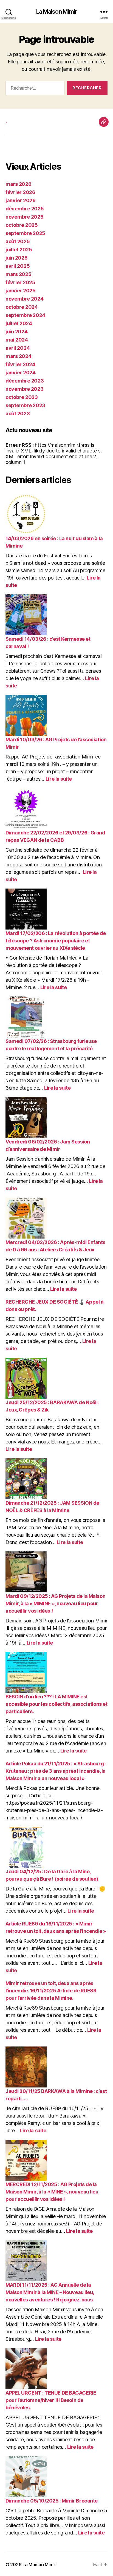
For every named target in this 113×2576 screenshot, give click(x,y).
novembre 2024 (25, 299)
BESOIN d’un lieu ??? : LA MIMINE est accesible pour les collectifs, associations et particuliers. (56, 1704)
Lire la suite (59, 779)
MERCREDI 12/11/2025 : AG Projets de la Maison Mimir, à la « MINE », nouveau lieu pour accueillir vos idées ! (52, 2192)
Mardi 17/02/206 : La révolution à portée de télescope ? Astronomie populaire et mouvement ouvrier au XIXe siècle (56, 941)
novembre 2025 (25, 217)
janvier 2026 (21, 200)
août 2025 (18, 241)
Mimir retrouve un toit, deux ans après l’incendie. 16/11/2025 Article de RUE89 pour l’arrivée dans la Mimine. (51, 1991)
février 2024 (20, 364)
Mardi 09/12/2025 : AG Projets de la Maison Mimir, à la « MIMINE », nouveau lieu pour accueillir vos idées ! (55, 1603)
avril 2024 (18, 348)
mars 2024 (19, 356)
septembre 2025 (25, 233)
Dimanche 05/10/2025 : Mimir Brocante (52, 2501)
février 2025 (20, 282)
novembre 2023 (25, 389)
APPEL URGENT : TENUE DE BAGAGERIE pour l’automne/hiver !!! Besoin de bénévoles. (51, 2400)
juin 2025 (17, 258)
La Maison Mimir (57, 12)
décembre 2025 (25, 209)
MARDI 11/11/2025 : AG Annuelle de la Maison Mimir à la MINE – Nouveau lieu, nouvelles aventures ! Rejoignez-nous (50, 2292)
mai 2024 (17, 340)
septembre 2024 (25, 315)
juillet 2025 (19, 250)
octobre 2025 (22, 225)
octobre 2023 (22, 397)
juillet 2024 (19, 323)
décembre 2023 (25, 381)
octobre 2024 (22, 307)
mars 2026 (19, 184)
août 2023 (18, 414)
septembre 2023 (25, 405)
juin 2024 (17, 332)
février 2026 (20, 192)
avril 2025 (18, 266)
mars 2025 (19, 274)
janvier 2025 (21, 291)
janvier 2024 (21, 373)
